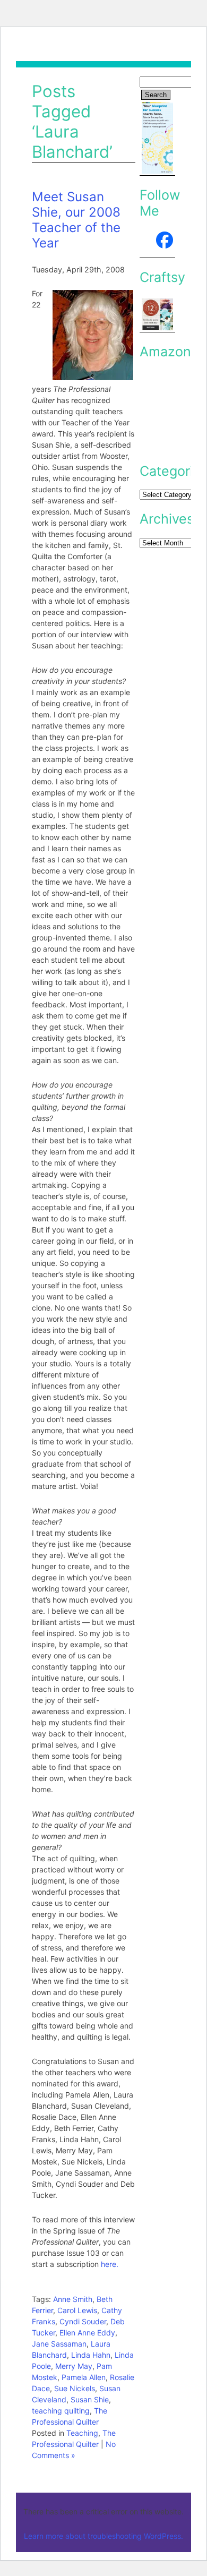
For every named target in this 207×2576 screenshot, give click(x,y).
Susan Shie (90, 2399)
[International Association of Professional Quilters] (158, 244)
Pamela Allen (84, 2377)
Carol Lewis (77, 2310)
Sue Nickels (75, 2388)
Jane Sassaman (59, 2344)
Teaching (82, 2433)
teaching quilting (61, 2411)
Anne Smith (73, 2299)
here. (110, 2264)
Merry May (74, 2366)
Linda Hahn (91, 2355)
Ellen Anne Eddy (87, 2333)
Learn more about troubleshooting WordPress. (103, 2536)
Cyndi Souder (83, 2321)
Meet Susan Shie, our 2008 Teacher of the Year (76, 220)
